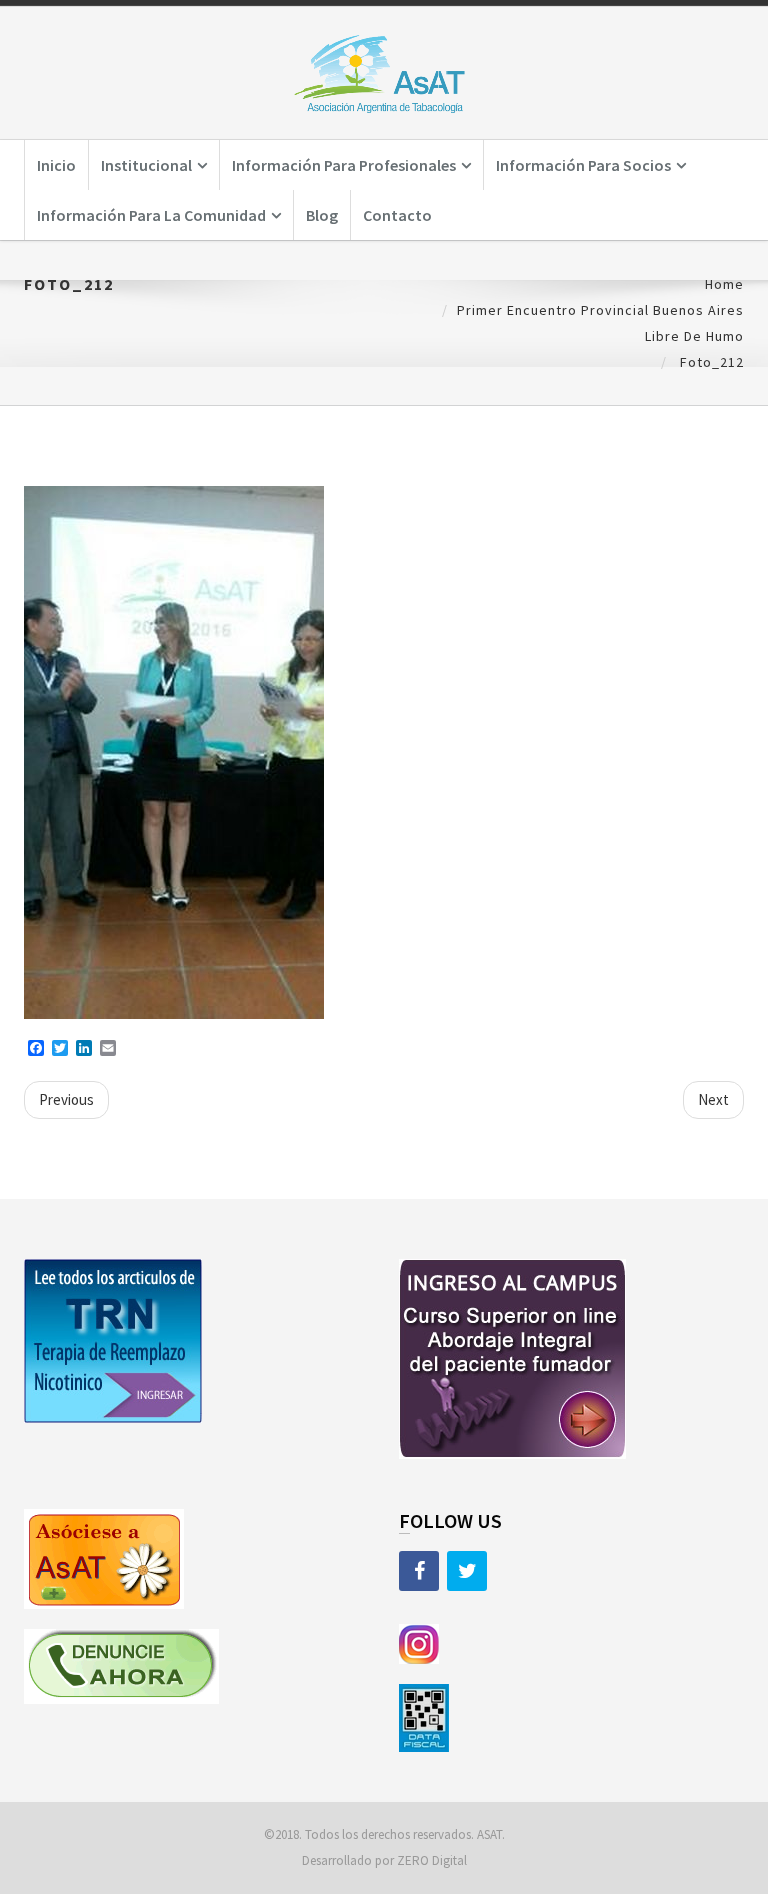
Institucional (146, 165)
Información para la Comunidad (151, 215)
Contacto (397, 215)
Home (724, 284)
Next (713, 1099)
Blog (322, 215)
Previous (66, 1099)
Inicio (56, 165)
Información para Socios (583, 165)
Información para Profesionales (344, 165)
